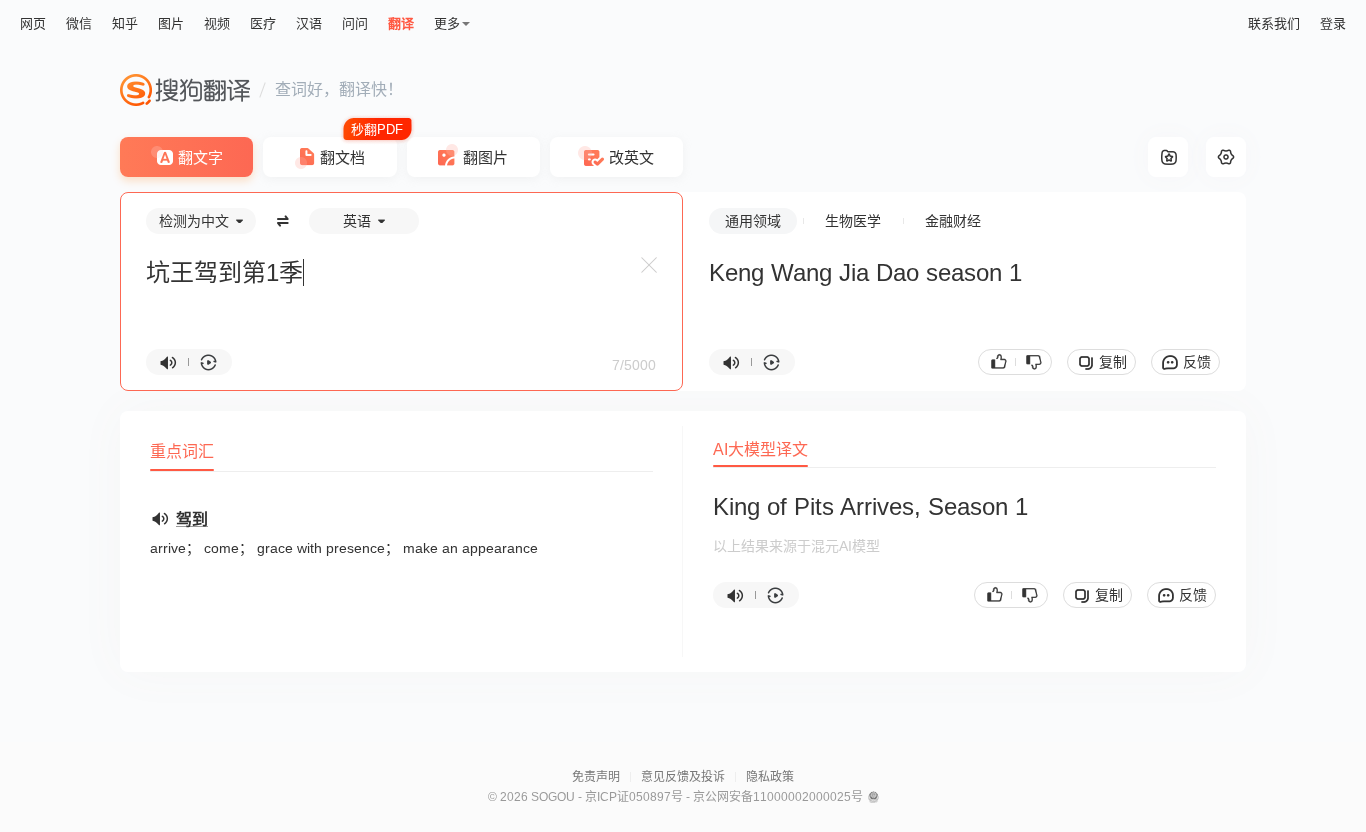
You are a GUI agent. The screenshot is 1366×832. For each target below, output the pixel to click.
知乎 (125, 23)
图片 (171, 23)
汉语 (309, 23)
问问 (355, 23)
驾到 (192, 519)
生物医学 (853, 221)
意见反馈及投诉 (683, 777)
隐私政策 (770, 777)
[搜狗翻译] (185, 90)
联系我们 (1274, 23)
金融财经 (953, 221)
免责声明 (596, 777)
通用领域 (753, 221)
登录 (1333, 23)
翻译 (401, 23)
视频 (217, 23)
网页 (33, 23)
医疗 (263, 23)
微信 (79, 23)
